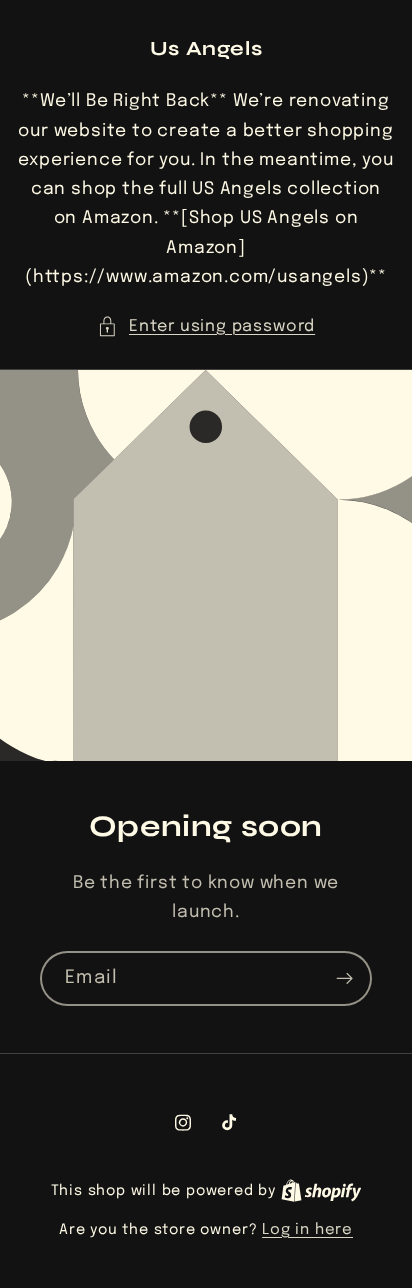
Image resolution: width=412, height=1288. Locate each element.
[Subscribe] (344, 978)
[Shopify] (321, 1191)
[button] (206, 326)
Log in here (307, 1230)
